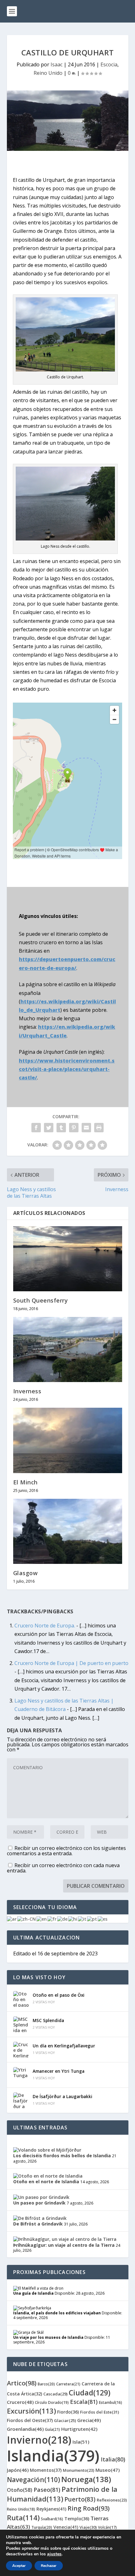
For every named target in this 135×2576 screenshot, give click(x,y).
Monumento (78, 2470)
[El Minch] (68, 1440)
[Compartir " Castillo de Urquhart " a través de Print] (99, 1128)
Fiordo (68, 2412)
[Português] (92, 1919)
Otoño (20, 2490)
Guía (52, 2429)
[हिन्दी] (73, 1919)
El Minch (25, 1482)
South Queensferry (41, 1300)
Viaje (88, 2527)
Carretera (68, 2384)
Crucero (20, 2402)
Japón (18, 2470)
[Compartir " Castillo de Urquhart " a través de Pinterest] (74, 1128)
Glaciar (65, 2420)
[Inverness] (68, 1349)
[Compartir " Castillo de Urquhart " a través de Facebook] (36, 1128)
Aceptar (19, 2566)
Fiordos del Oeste (30, 2420)
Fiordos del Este (100, 2412)
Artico (22, 2383)
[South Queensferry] (68, 1259)
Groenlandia (25, 2429)
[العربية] (12, 1919)
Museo (108, 2470)
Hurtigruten (79, 2429)
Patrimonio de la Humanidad (62, 2494)
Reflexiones (112, 2500)
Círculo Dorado (52, 2402)
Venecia (66, 2527)
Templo (77, 2519)
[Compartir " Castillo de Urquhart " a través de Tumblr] (61, 1128)
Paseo (47, 2490)
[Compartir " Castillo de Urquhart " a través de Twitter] (49, 1128)
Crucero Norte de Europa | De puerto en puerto (71, 1663)
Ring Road (89, 2508)
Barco (46, 2384)
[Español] (103, 1919)
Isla (81, 2442)
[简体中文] (27, 1919)
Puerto (80, 2499)
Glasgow (26, 1573)
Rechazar (49, 2566)
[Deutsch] (63, 1919)
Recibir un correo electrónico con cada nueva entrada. (63, 1868)
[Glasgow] (68, 1531)
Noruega (86, 2479)
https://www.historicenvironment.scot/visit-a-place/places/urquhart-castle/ (67, 1069)
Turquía (42, 2527)
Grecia (89, 2420)
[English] (42, 1919)
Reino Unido (48, 73)
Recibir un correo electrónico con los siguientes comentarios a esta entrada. (66, 1851)
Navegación (33, 2480)
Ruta (23, 2517)
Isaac (57, 64)
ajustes (54, 2554)
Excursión (31, 2411)
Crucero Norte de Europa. (45, 1626)
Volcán (107, 2527)
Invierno (39, 2440)
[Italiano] (82, 1919)
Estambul (111, 2402)
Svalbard (52, 2519)
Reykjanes (51, 2509)
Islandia (53, 2456)
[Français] (52, 1919)
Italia (113, 2459)
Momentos (46, 2470)
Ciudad (90, 2393)
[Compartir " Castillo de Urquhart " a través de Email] (86, 1128)
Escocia (109, 64)
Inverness (27, 1391)
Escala (84, 2402)
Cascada (55, 2394)
